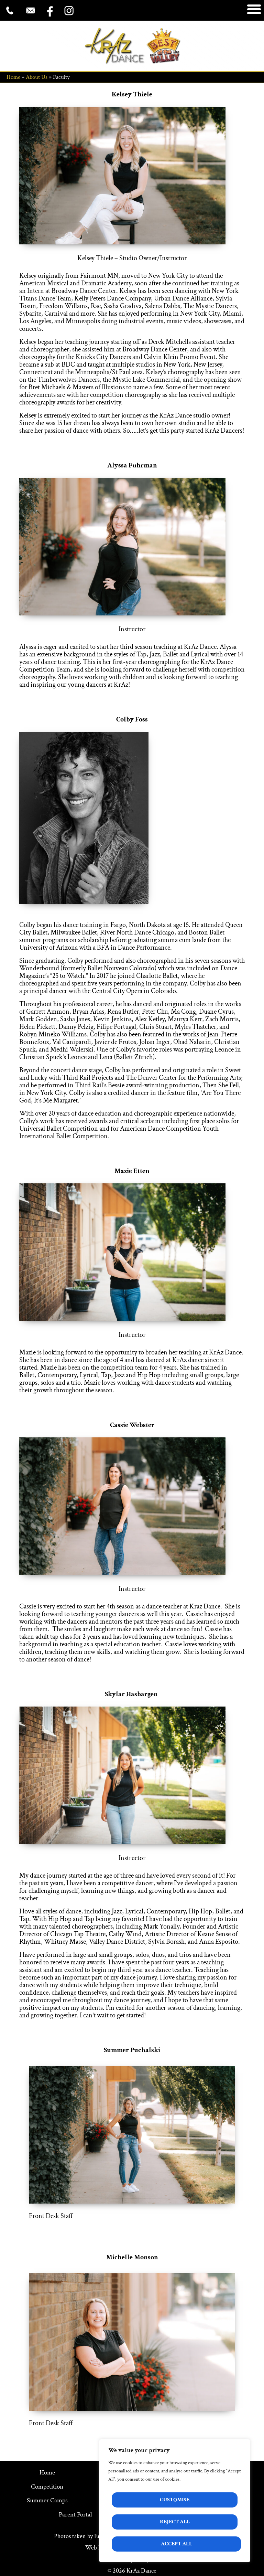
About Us (37, 77)
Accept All (177, 2544)
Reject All (175, 2522)
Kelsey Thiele (132, 94)
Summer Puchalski (132, 2050)
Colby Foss (132, 719)
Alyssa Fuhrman (132, 465)
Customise (175, 2500)
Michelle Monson (132, 2257)
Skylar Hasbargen (132, 1694)
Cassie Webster (132, 1425)
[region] (175, 2501)
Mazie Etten (132, 1171)
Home (13, 77)
